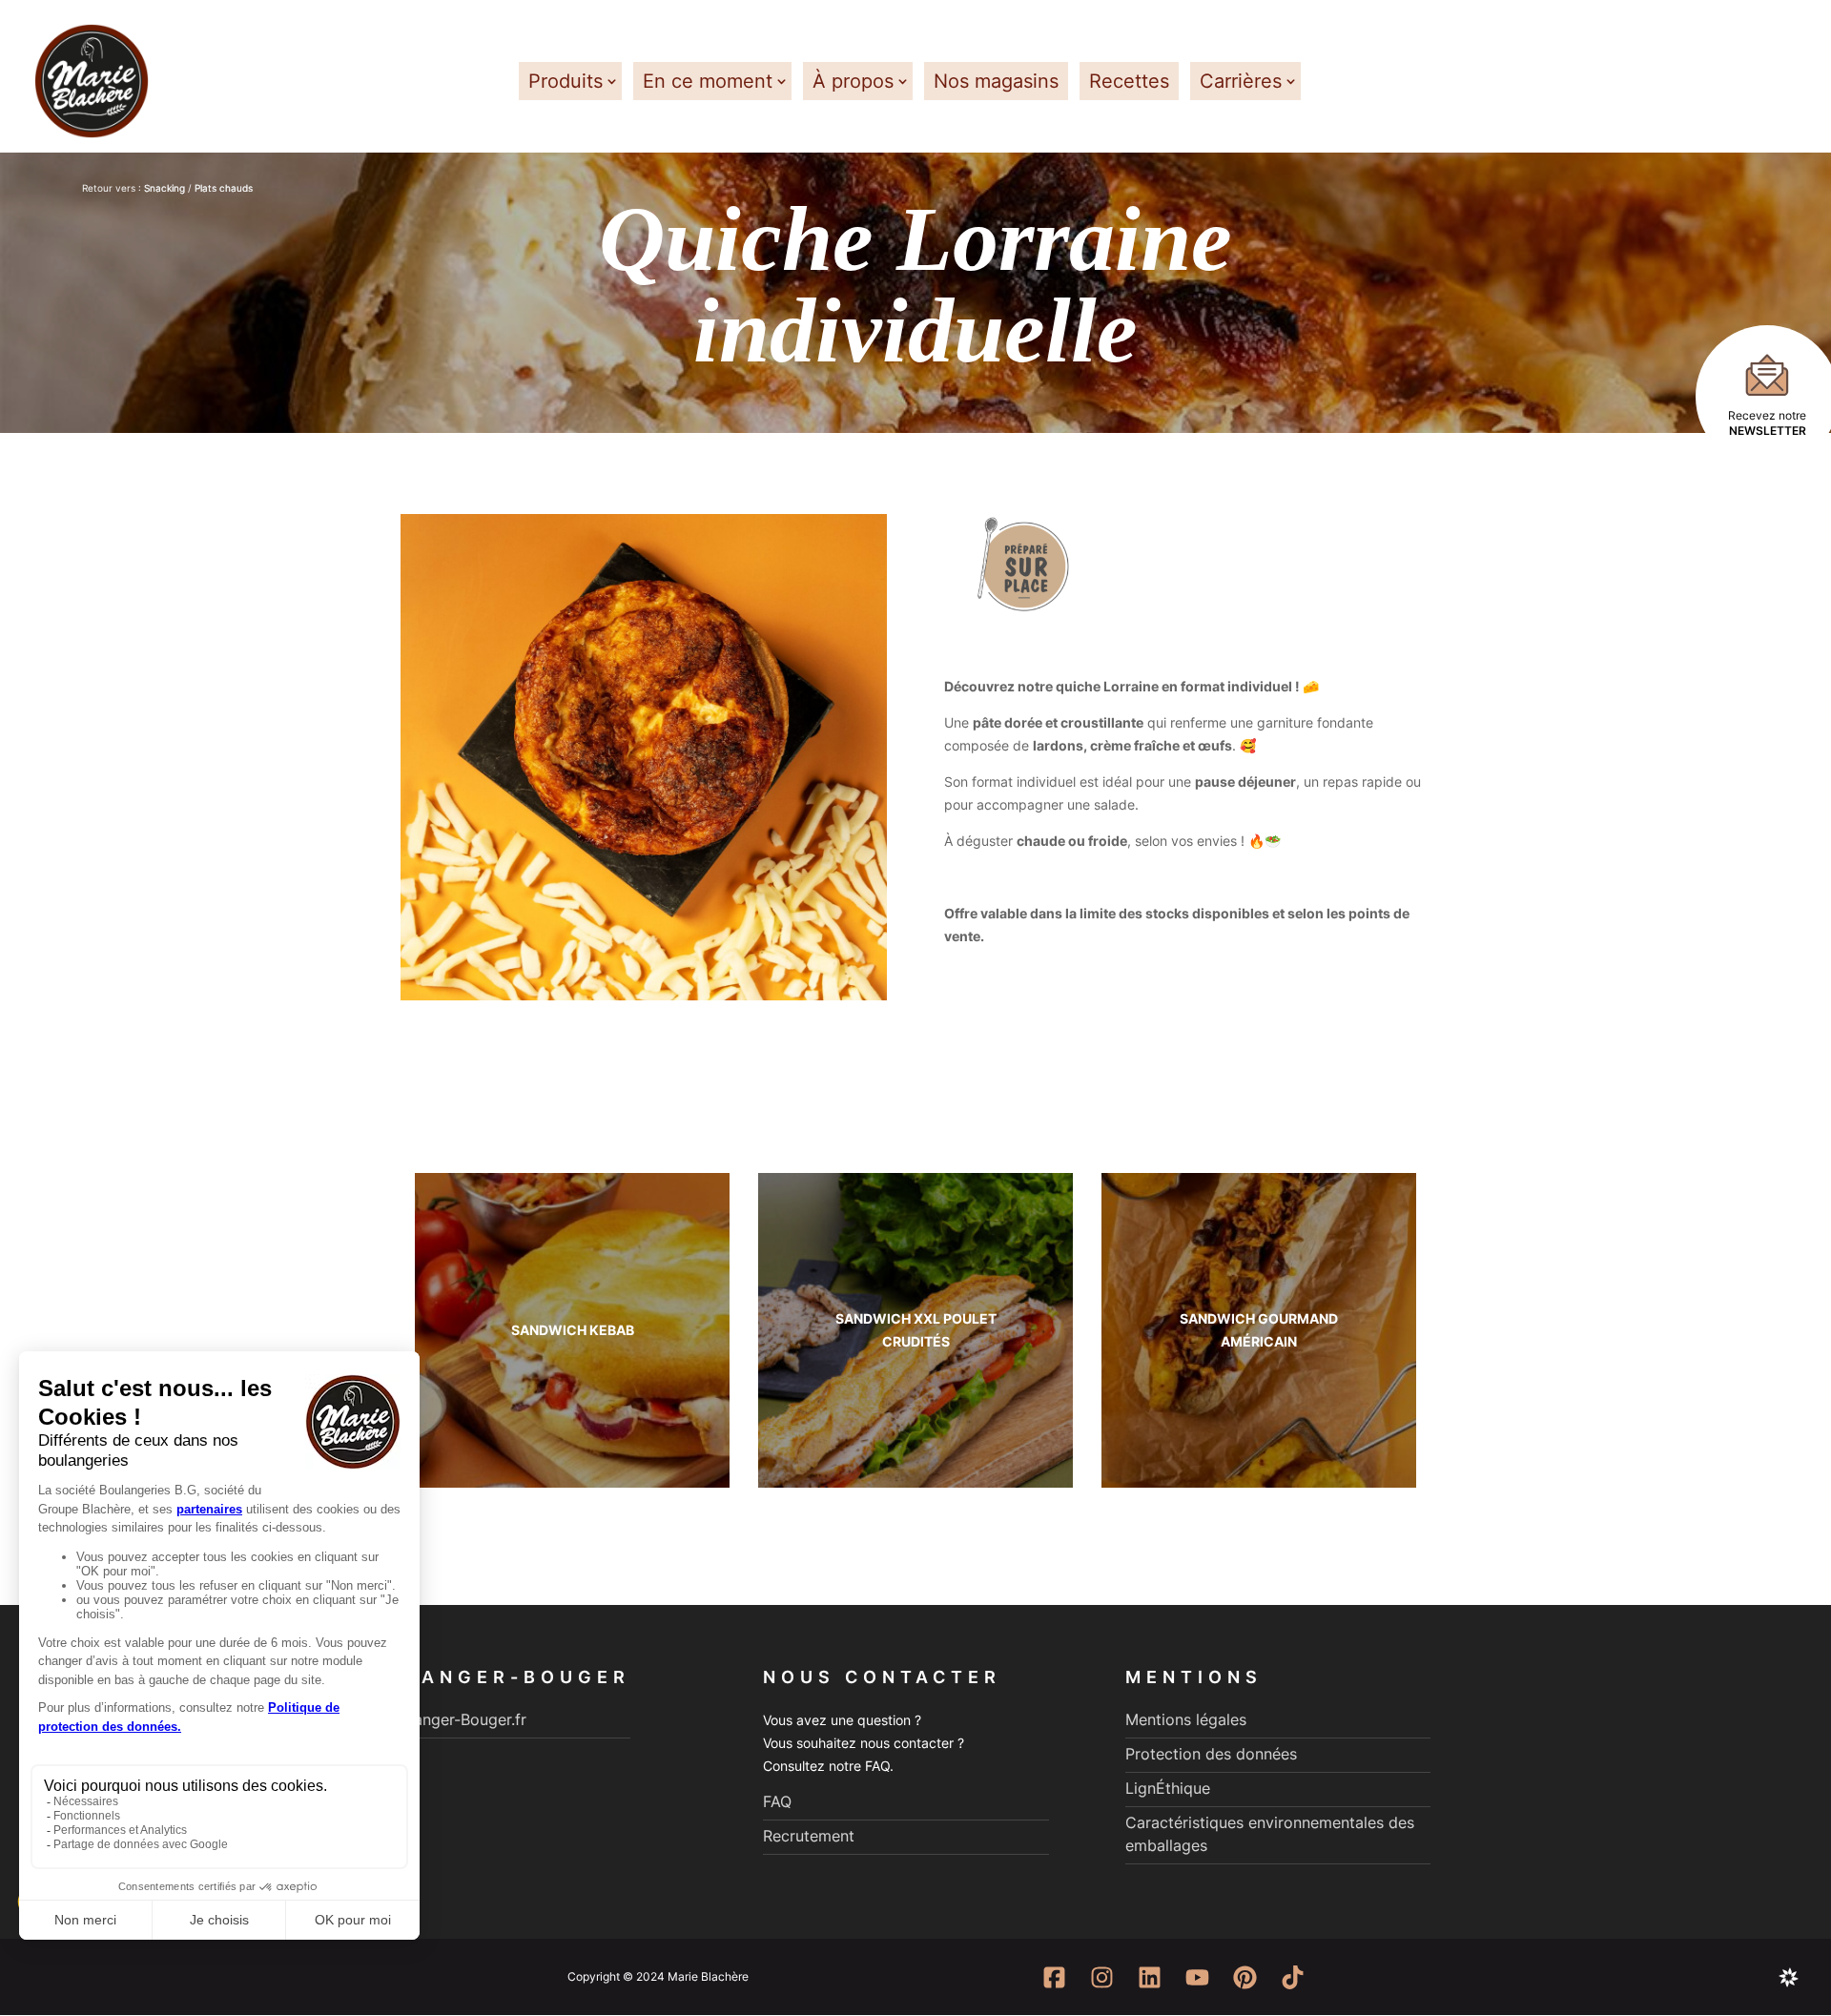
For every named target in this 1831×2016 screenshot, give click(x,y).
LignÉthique (1168, 1788)
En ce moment (708, 81)
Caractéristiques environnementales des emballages (1270, 1834)
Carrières (1241, 81)
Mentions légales (1186, 1719)
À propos (853, 81)
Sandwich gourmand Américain (1259, 1330)
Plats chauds (224, 188)
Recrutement (809, 1836)
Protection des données (1211, 1754)
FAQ (777, 1801)
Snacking (165, 188)
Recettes (1129, 81)
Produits (566, 81)
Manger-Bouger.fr (463, 1719)
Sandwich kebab (573, 1330)
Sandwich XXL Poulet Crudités (916, 1330)
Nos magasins (996, 81)
